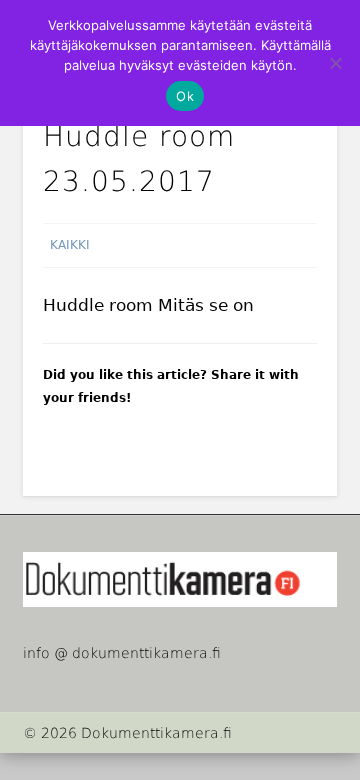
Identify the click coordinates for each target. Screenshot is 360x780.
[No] (335, 63)
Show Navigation (321, 179)
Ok (185, 96)
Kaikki (70, 245)
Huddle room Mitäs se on (148, 305)
